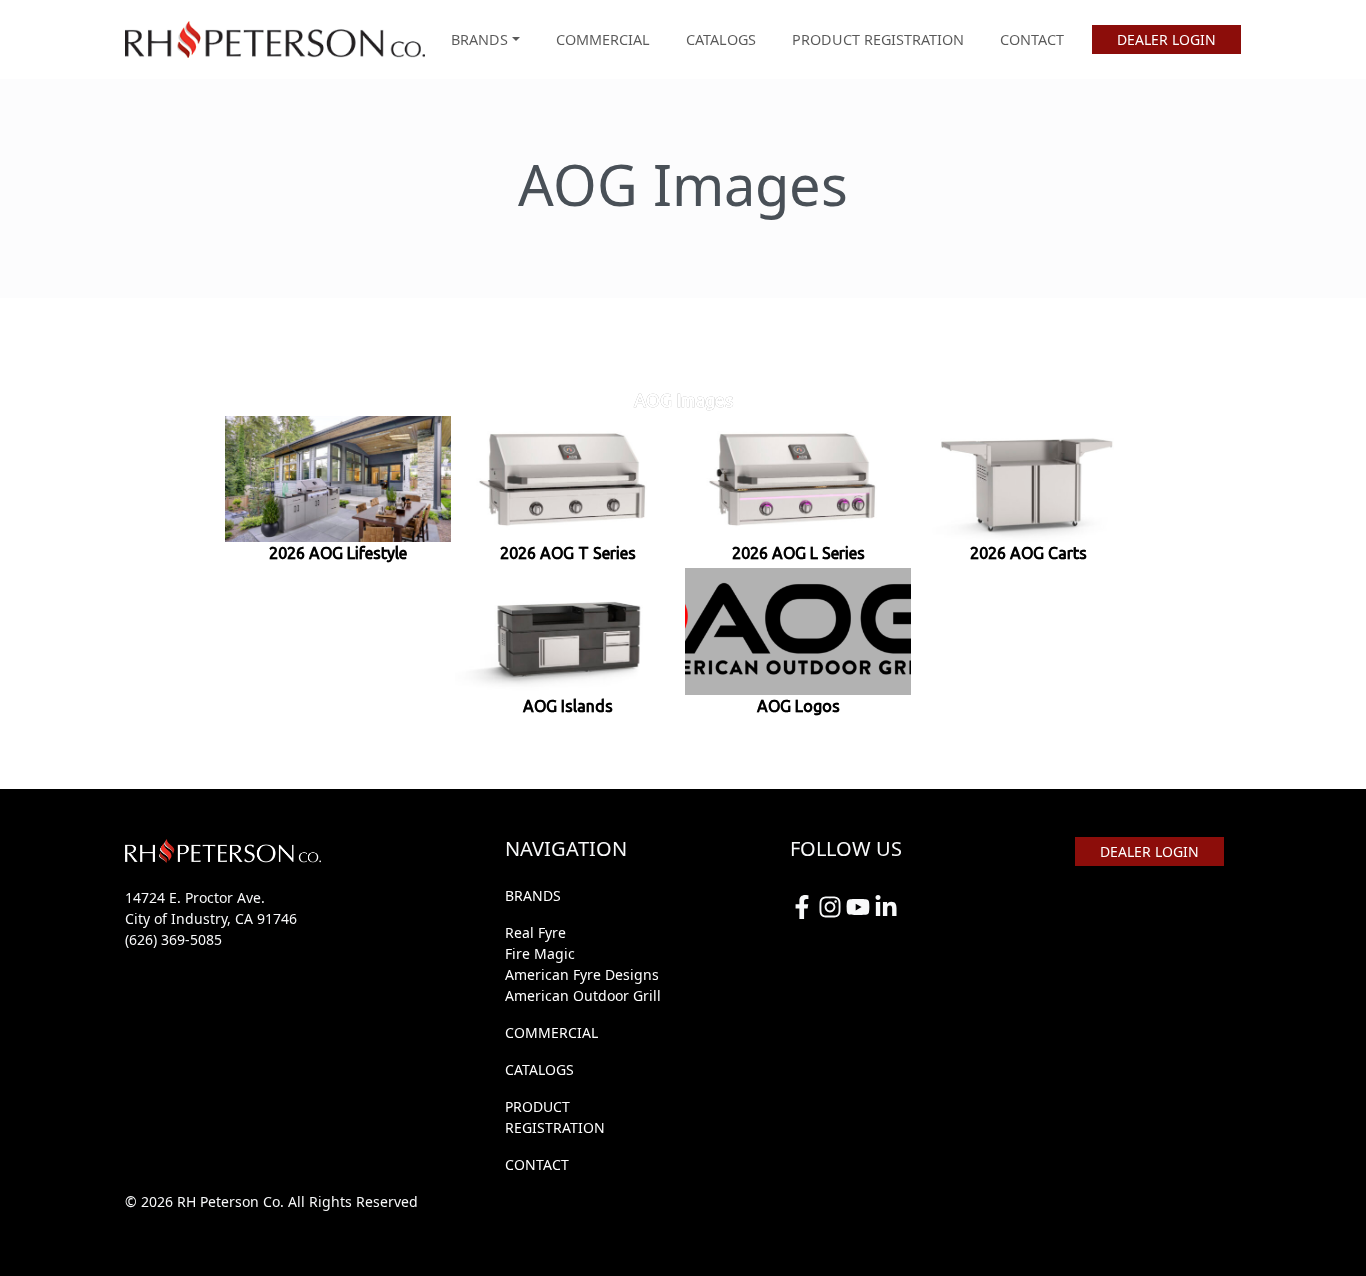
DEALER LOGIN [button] (1166, 39)
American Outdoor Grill (583, 995)
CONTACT (1032, 39)
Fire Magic (540, 953)
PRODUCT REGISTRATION (878, 39)
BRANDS (533, 895)
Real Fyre (535, 932)
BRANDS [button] (479, 39)
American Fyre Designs (582, 974)
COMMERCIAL (603, 39)
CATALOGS (721, 39)
